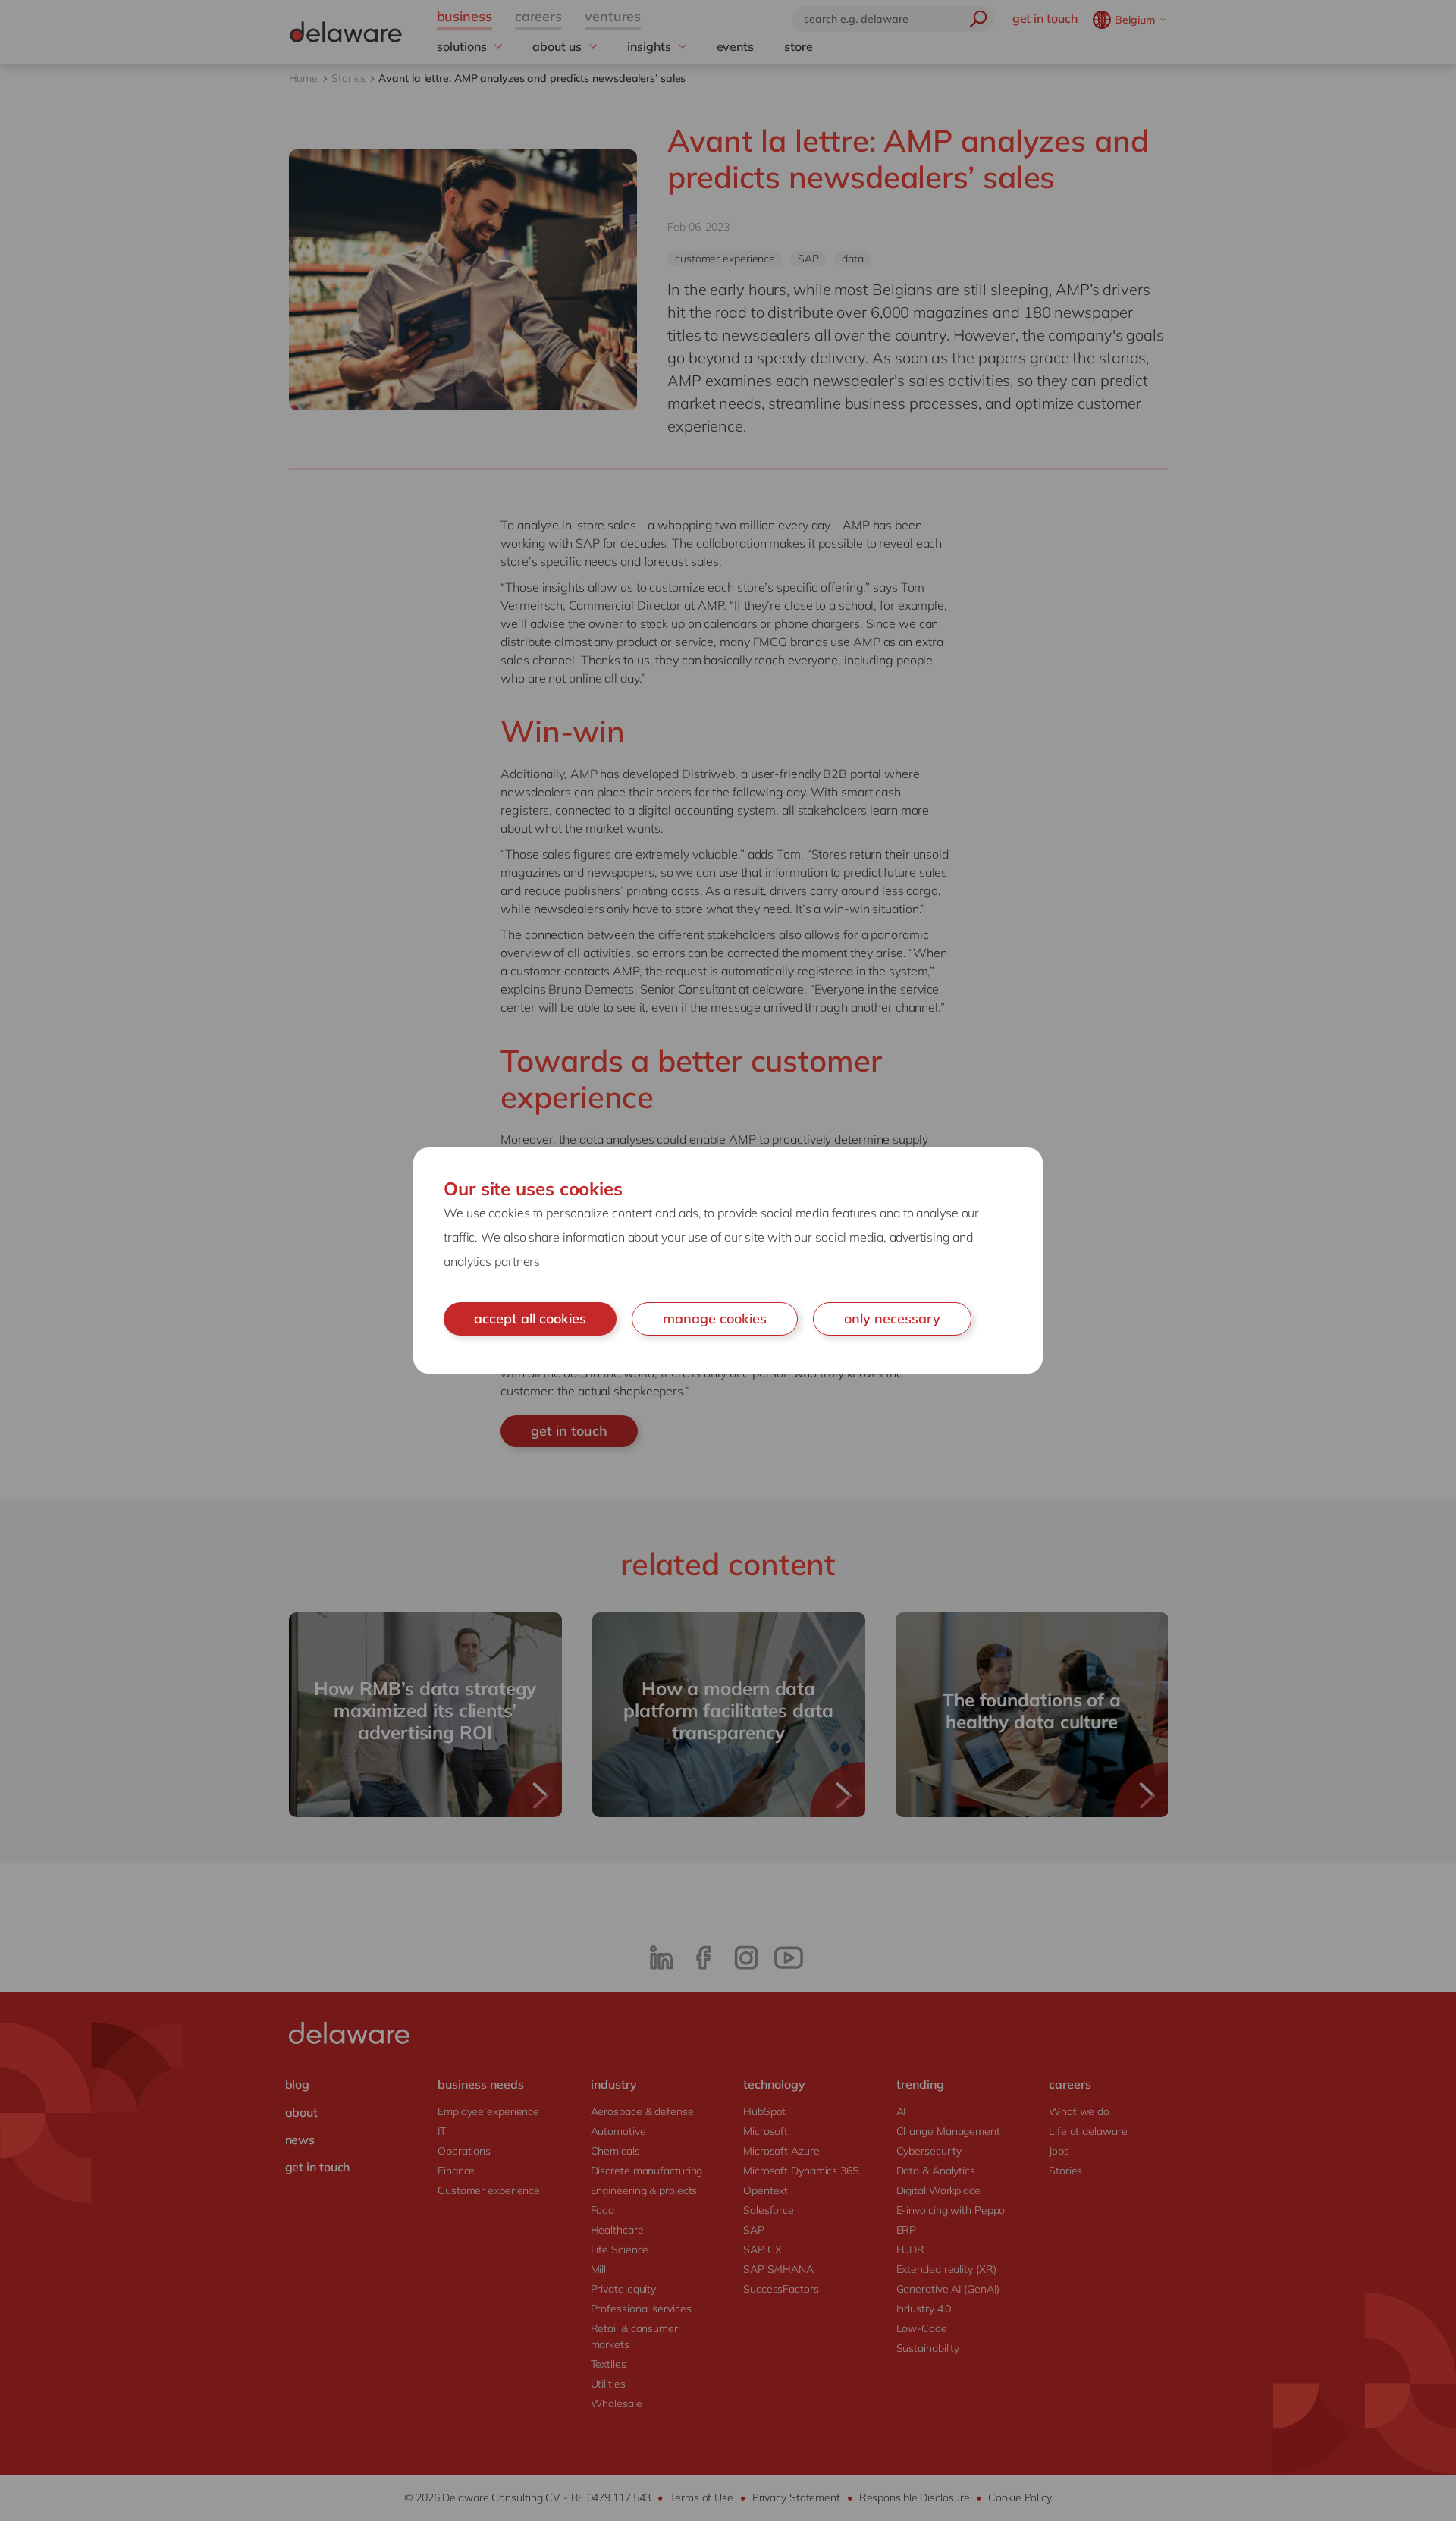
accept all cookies (530, 1319)
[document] (728, 1260)
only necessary (892, 1319)
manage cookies (715, 1319)
